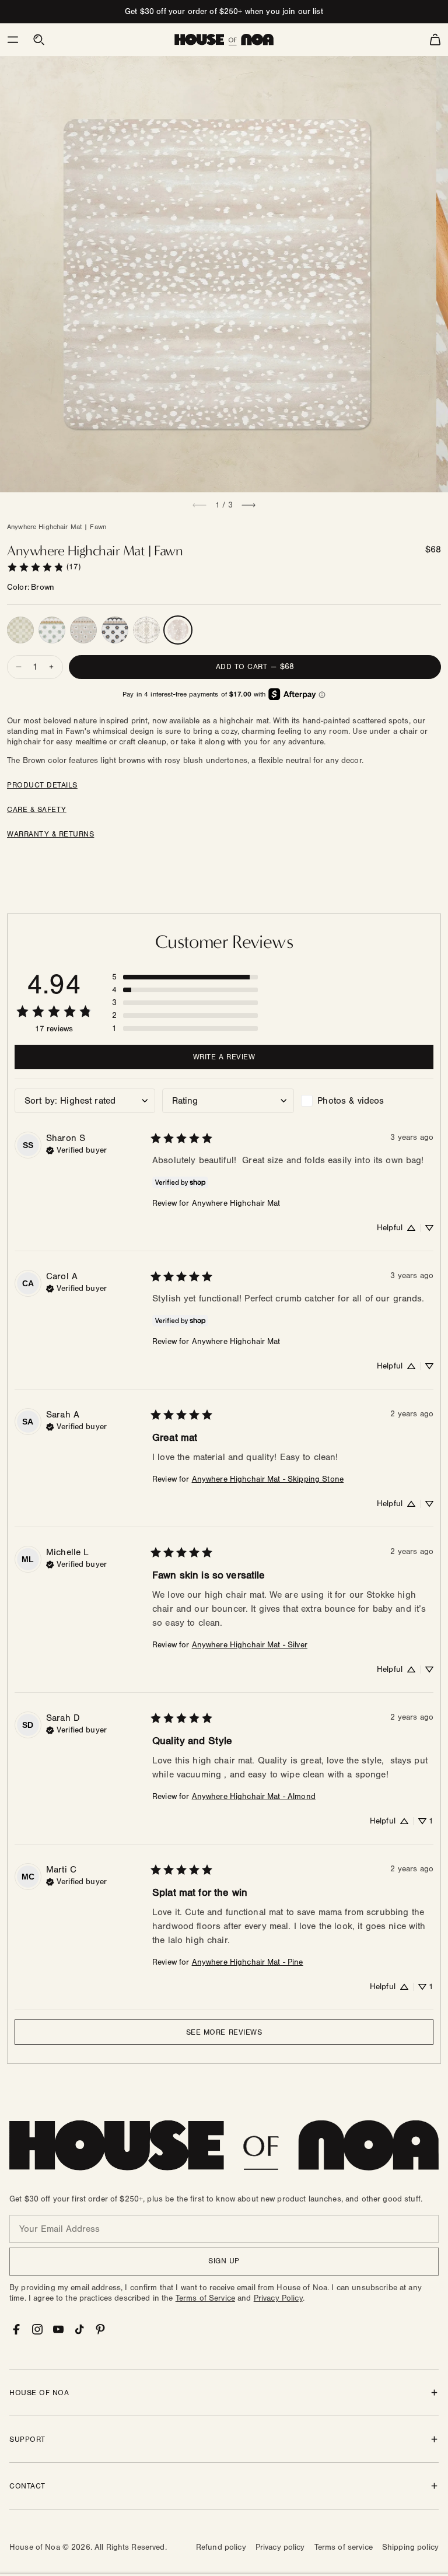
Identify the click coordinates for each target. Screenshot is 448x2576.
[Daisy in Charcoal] (115, 630)
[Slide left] (199, 505)
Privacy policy (280, 2547)
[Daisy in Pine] (52, 630)
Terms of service (344, 2547)
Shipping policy (410, 2547)
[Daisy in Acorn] (83, 630)
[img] (76, 1149)
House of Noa (35, 2547)
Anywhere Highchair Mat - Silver (250, 1645)
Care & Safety (37, 810)
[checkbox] (367, 1101)
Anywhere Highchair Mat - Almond (254, 1797)
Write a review (224, 1057)
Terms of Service (205, 2298)
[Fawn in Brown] (178, 630)
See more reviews (224, 2032)
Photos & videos (351, 1101)
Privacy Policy (278, 2298)
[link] (44, 567)
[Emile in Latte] (146, 630)
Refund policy (221, 2547)
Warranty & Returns (50, 834)
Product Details (42, 785)
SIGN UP (224, 2261)
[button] (13, 40)
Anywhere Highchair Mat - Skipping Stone (268, 1479)
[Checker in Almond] (20, 630)
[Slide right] (249, 505)
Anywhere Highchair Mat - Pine (248, 1962)
